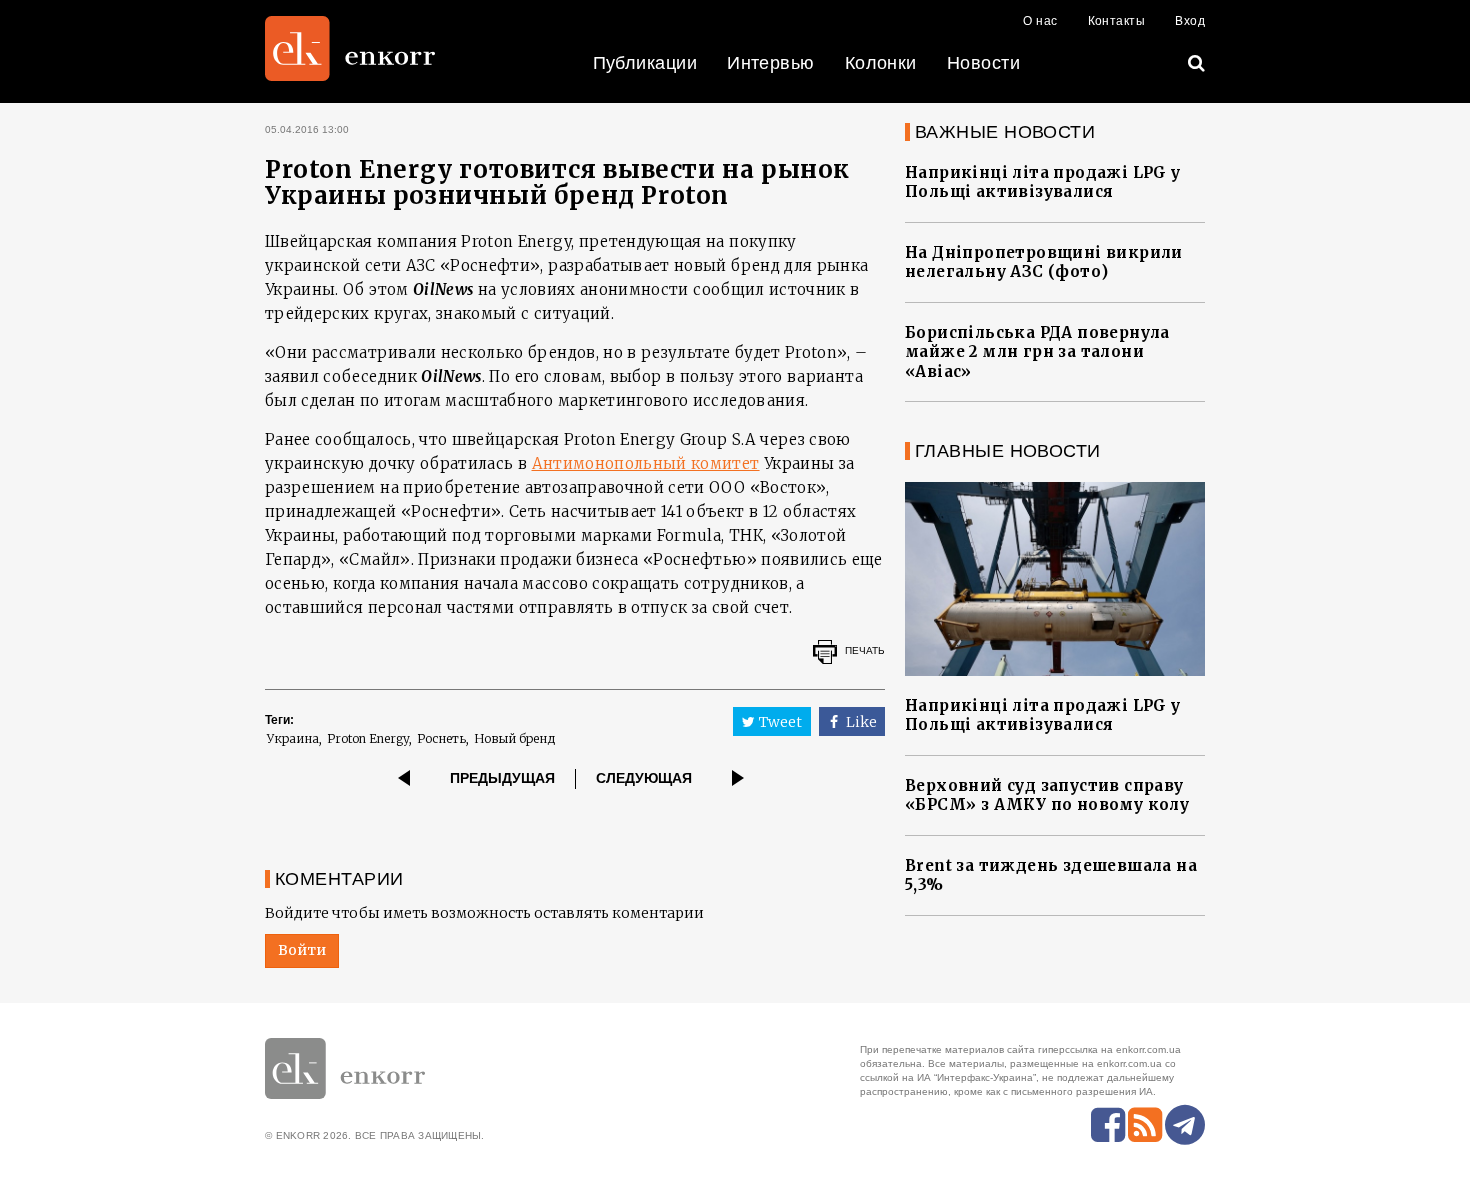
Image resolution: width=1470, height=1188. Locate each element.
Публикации (645, 63)
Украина (293, 738)
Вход (1190, 21)
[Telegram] (1185, 1125)
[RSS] (1145, 1125)
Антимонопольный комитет (646, 463)
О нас (1040, 21)
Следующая (644, 778)
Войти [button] (302, 950)
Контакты (1117, 21)
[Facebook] (1108, 1125)
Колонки (881, 63)
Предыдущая (502, 778)
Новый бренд (515, 738)
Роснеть (441, 738)
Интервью (771, 63)
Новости (983, 63)
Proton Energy (368, 738)
